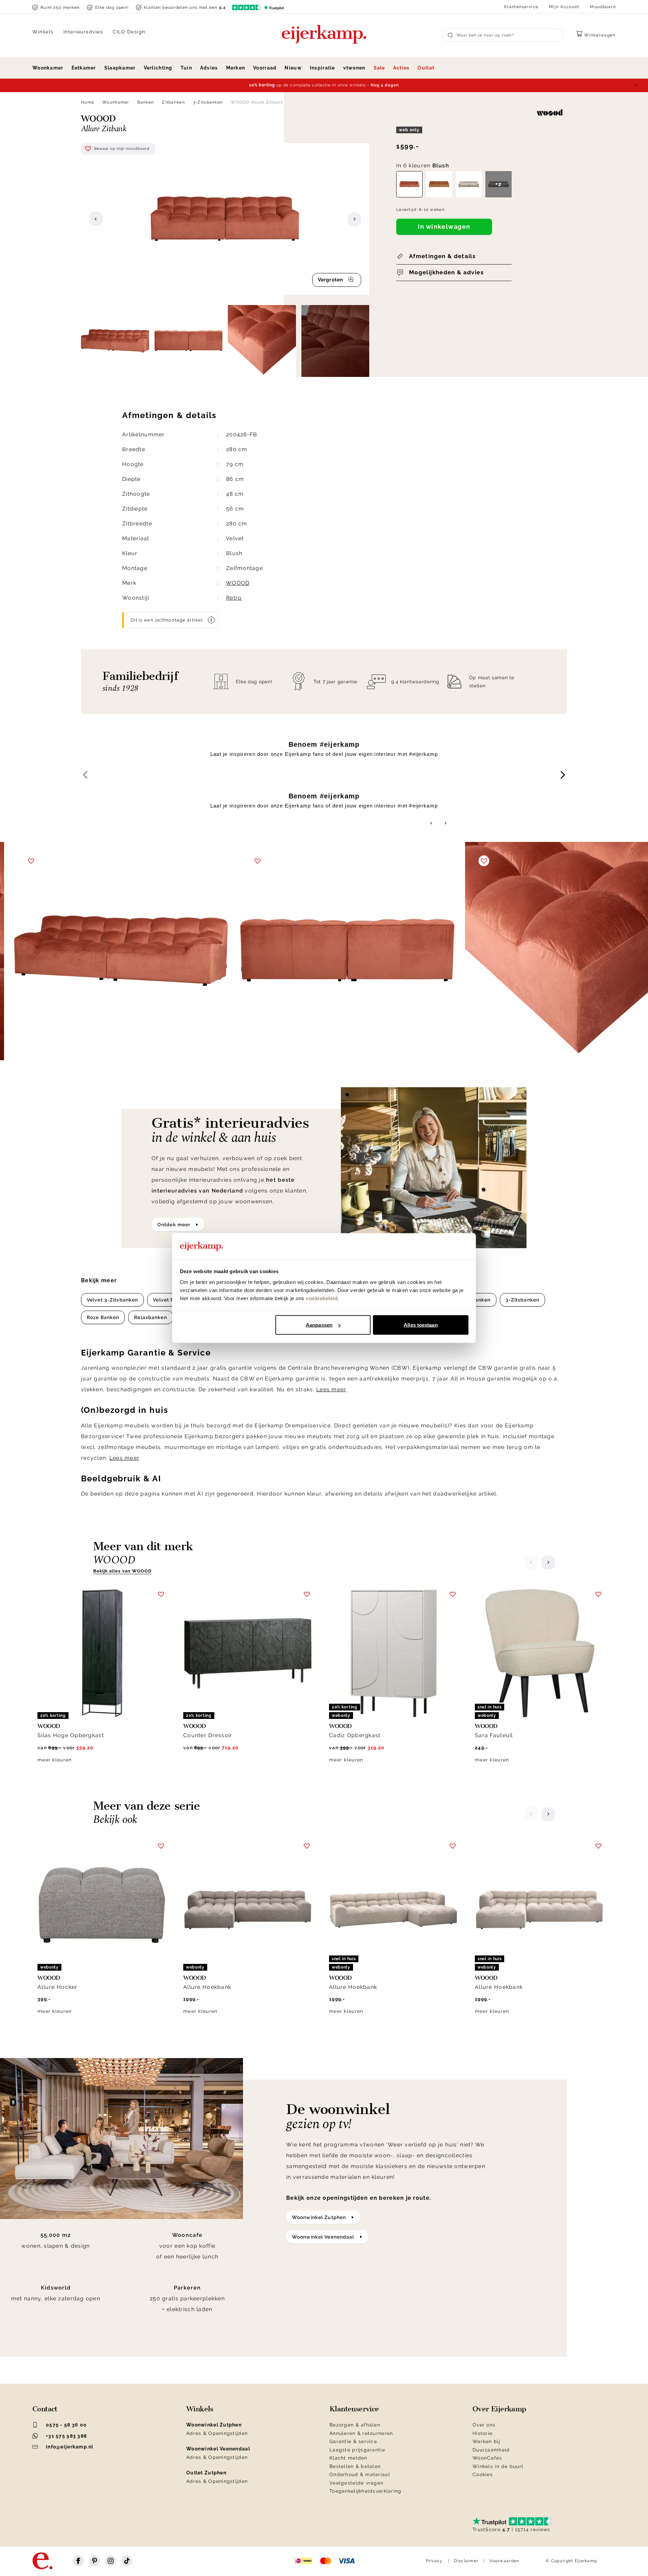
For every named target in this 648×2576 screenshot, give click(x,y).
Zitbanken (173, 102)
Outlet (426, 68)
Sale (379, 68)
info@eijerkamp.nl (70, 2447)
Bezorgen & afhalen (355, 2425)
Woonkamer (48, 68)
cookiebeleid (322, 1298)
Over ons (484, 2425)
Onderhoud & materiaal (360, 2474)
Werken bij (486, 2441)
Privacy (434, 2561)
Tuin (186, 68)
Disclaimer (466, 2561)
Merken (236, 68)
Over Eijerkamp (499, 2409)
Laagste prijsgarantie (357, 2450)
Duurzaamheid (491, 2450)
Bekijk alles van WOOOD (122, 1571)
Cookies (483, 2474)
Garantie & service (353, 2441)
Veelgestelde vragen (356, 2483)
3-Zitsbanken (208, 102)
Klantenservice (521, 7)
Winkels (43, 32)
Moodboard (603, 7)
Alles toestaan (421, 1325)
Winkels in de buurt (498, 2466)
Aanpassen (319, 1325)
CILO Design (129, 32)
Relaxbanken (150, 1317)
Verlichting (158, 68)
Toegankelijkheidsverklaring (366, 2491)
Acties (401, 68)
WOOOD (238, 583)
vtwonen (354, 68)
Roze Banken (103, 1317)
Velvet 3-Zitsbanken (112, 1300)
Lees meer (331, 1389)
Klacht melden (348, 2458)
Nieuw (293, 68)
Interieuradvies (83, 32)
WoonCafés (487, 2458)
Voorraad (265, 68)
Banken (146, 102)
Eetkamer (84, 68)
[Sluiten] (636, 85)
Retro (234, 598)
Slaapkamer (120, 68)
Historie (482, 2433)
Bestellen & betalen (355, 2466)
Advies (209, 68)
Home (88, 102)
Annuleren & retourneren (361, 2433)
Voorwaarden (504, 2561)
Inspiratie (322, 68)
